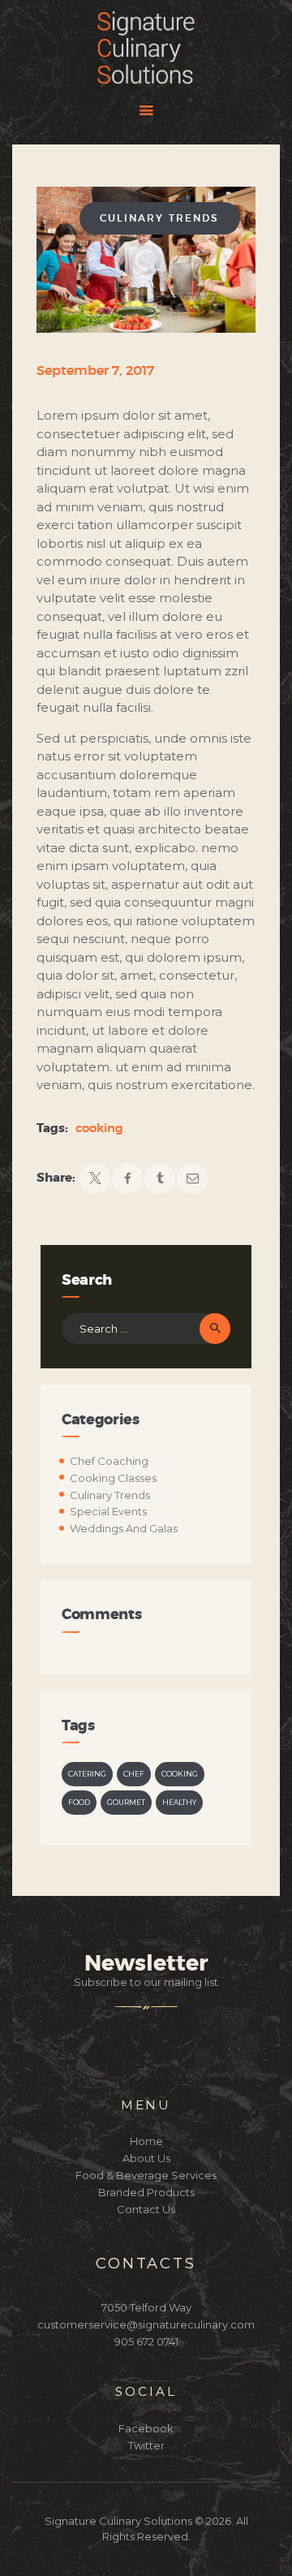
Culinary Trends (159, 218)
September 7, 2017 (95, 371)
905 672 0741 (146, 2341)
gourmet (126, 1802)
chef (134, 1774)
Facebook (146, 2428)
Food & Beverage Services (146, 2175)
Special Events (108, 1511)
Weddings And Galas (124, 1528)
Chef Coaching (109, 1461)
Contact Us (146, 2209)
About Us (146, 2158)
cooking (99, 1129)
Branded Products (146, 2192)
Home (146, 2141)
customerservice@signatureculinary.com (146, 2324)
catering (87, 1774)
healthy (179, 1802)
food (79, 1802)
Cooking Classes (113, 1478)
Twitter (146, 2445)
